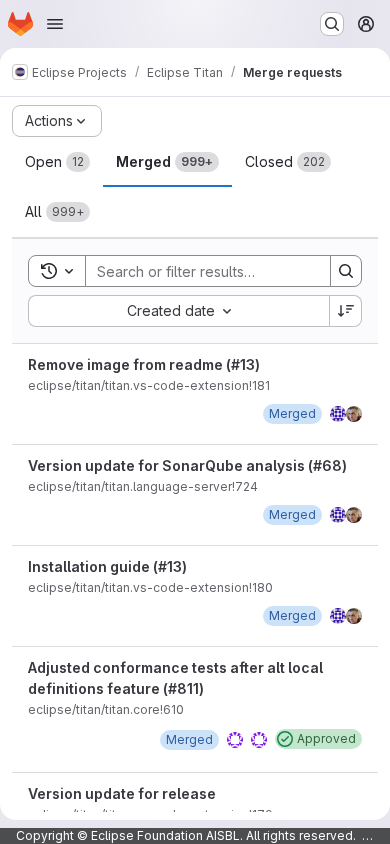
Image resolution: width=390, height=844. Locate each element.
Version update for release (122, 793)
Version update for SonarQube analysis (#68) (187, 465)
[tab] (57, 162)
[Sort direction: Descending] (346, 311)
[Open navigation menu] (55, 24)
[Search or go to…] (332, 24)
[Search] (346, 271)
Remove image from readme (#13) (144, 364)
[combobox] (178, 311)
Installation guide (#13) (107, 566)
